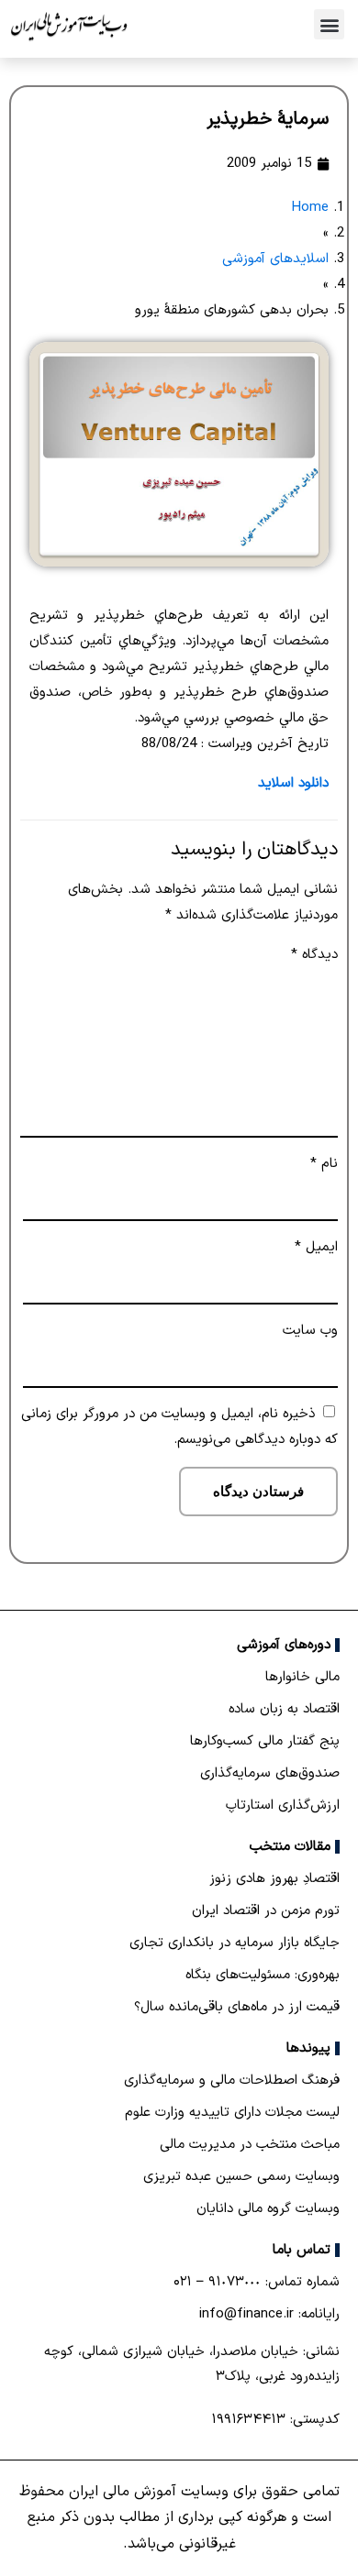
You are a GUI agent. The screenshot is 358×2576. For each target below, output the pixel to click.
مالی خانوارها (302, 1677)
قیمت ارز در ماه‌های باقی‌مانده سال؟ (237, 2007)
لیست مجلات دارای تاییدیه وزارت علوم (232, 2113)
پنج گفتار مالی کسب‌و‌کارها (265, 1741)
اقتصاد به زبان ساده (284, 1709)
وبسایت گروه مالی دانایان (268, 2209)
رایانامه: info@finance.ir (269, 2314)
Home (310, 208)
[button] (329, 24)
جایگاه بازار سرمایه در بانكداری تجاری (235, 1943)
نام (324, 1164)
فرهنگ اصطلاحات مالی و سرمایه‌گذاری (232, 2081)
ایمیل (316, 1247)
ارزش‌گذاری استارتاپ (283, 1805)
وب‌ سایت (310, 1331)
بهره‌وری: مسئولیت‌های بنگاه (263, 1975)
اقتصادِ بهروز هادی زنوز (274, 1879)
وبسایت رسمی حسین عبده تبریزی (241, 2177)
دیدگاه (314, 955)
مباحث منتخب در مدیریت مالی (250, 2145)
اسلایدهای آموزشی (275, 259)
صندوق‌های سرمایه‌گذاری (270, 1773)
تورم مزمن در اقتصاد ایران (266, 1911)
